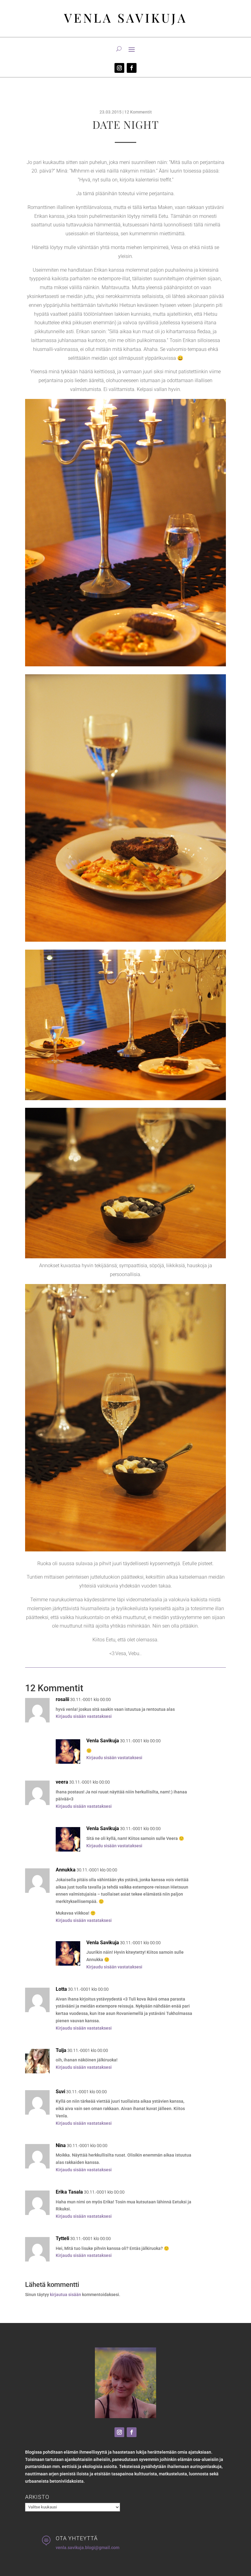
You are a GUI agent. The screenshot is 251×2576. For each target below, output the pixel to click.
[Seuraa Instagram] (119, 68)
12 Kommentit (138, 112)
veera (62, 1782)
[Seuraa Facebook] (132, 68)
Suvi (60, 2092)
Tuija (61, 2050)
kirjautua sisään (66, 2295)
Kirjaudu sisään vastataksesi (84, 1716)
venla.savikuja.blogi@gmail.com (88, 2548)
